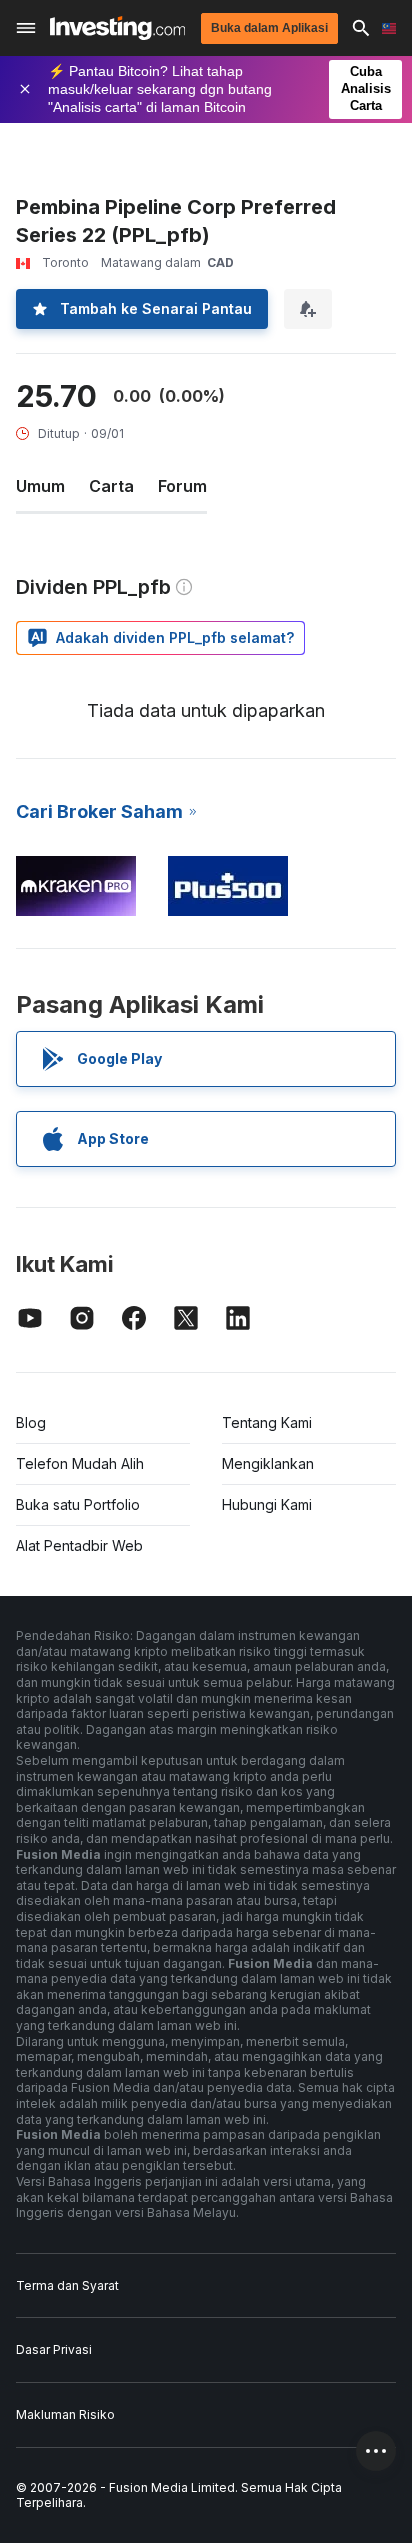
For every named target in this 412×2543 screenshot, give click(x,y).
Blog (31, 1422)
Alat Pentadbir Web (79, 1545)
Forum (182, 486)
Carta (111, 486)
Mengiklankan (268, 1463)
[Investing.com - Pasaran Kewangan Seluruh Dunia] (117, 28)
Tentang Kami (267, 1422)
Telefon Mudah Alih (80, 1463)
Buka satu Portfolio (78, 1504)
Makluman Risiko (65, 2414)
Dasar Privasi (54, 2349)
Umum (40, 486)
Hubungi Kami (267, 1504)
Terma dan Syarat (67, 2285)
